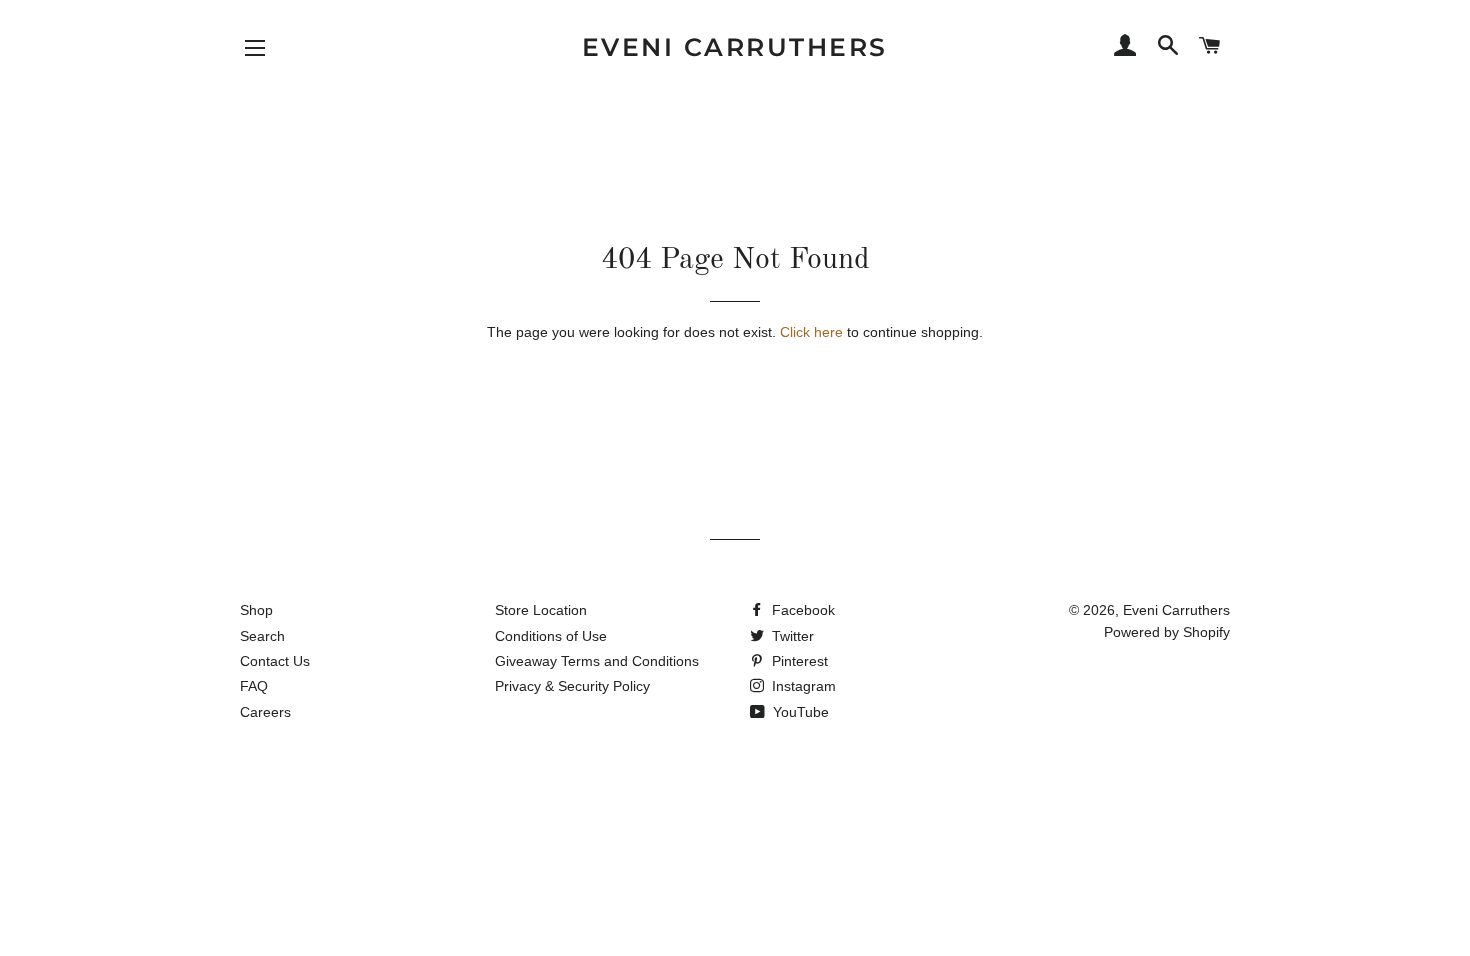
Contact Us (275, 661)
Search (262, 636)
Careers (265, 712)
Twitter (791, 636)
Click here (811, 332)
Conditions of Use (551, 636)
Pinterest (798, 661)
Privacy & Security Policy (572, 686)
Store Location (541, 610)
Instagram (802, 686)
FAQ (254, 686)
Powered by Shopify (1167, 632)
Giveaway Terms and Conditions (597, 661)
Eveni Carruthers (735, 47)
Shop (256, 610)
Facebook (801, 610)
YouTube (799, 712)
